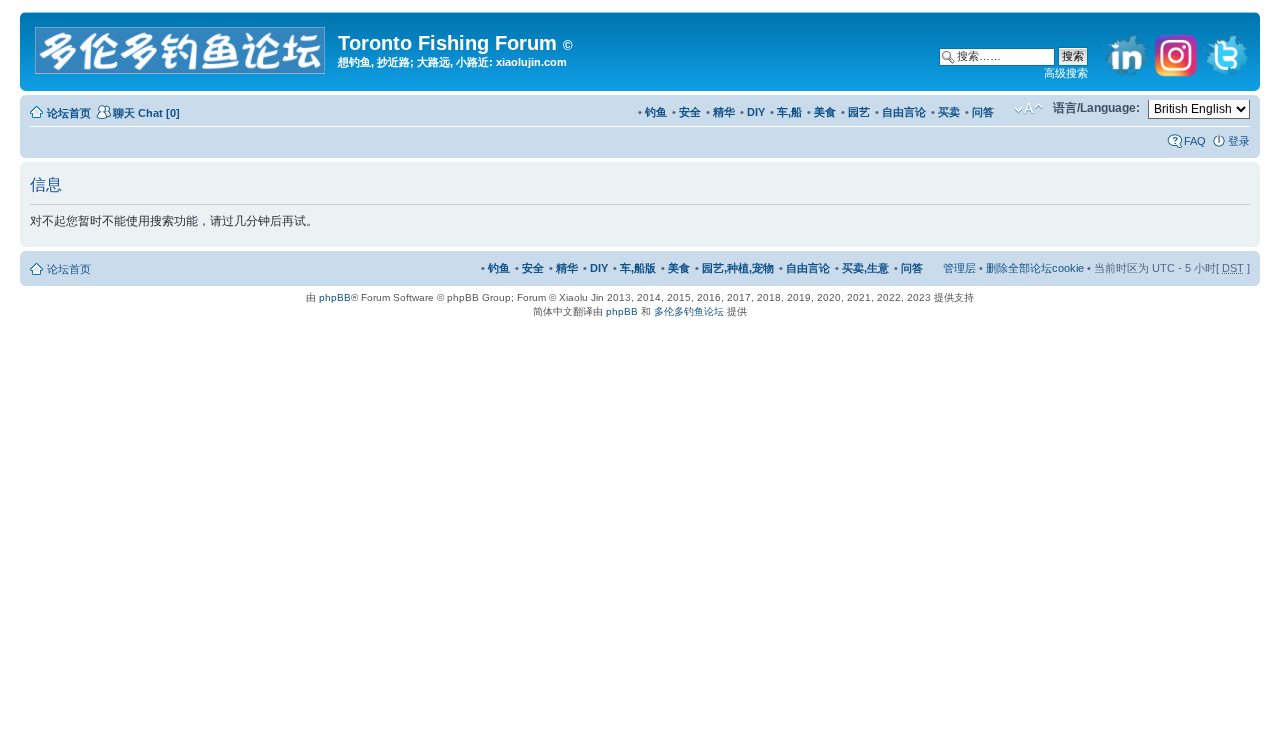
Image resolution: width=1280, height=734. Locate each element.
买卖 (949, 112)
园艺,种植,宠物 (738, 268)
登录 (1239, 141)
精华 (724, 112)
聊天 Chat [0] (146, 113)
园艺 (859, 112)
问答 (983, 112)
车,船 (789, 112)
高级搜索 (1066, 73)
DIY (756, 112)
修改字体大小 (1028, 109)
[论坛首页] (181, 46)
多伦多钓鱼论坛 (689, 311)
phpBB (335, 297)
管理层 (959, 268)
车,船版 (638, 268)
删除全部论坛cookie (1035, 268)
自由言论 (904, 112)
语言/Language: (1096, 108)
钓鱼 (656, 112)
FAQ (1195, 141)
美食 (825, 112)
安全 (690, 112)
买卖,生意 (865, 268)
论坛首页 (69, 113)
